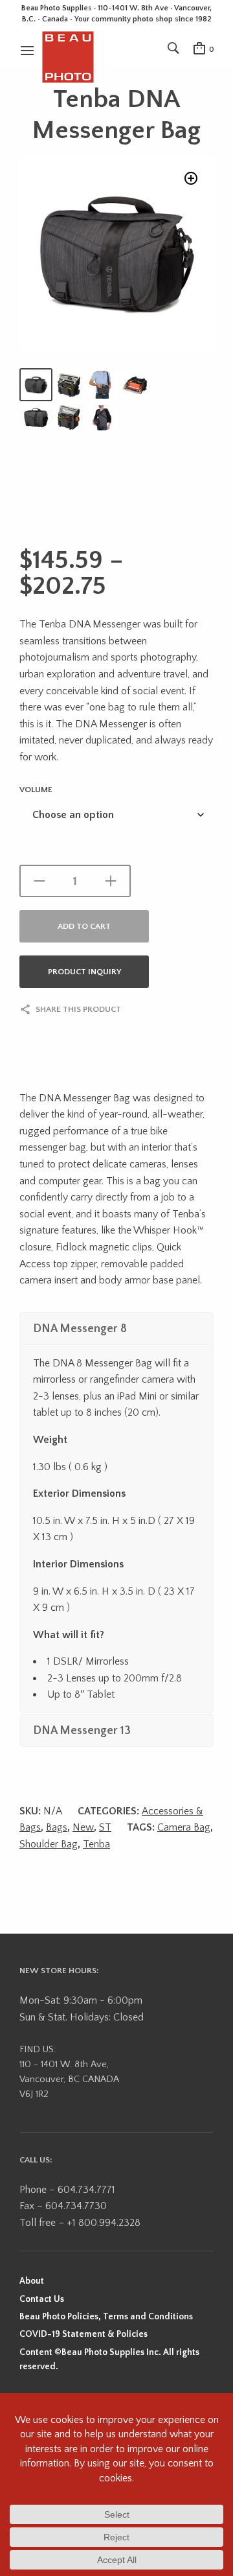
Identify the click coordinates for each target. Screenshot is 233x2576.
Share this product (78, 1009)
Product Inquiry (84, 972)
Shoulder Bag (49, 1844)
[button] (191, 178)
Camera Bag (184, 1827)
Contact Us (42, 2299)
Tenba (96, 1844)
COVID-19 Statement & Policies (83, 2334)
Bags (57, 1827)
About (32, 2281)
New (83, 1827)
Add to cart (84, 926)
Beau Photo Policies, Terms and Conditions (106, 2317)
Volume (36, 790)
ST (105, 1827)
